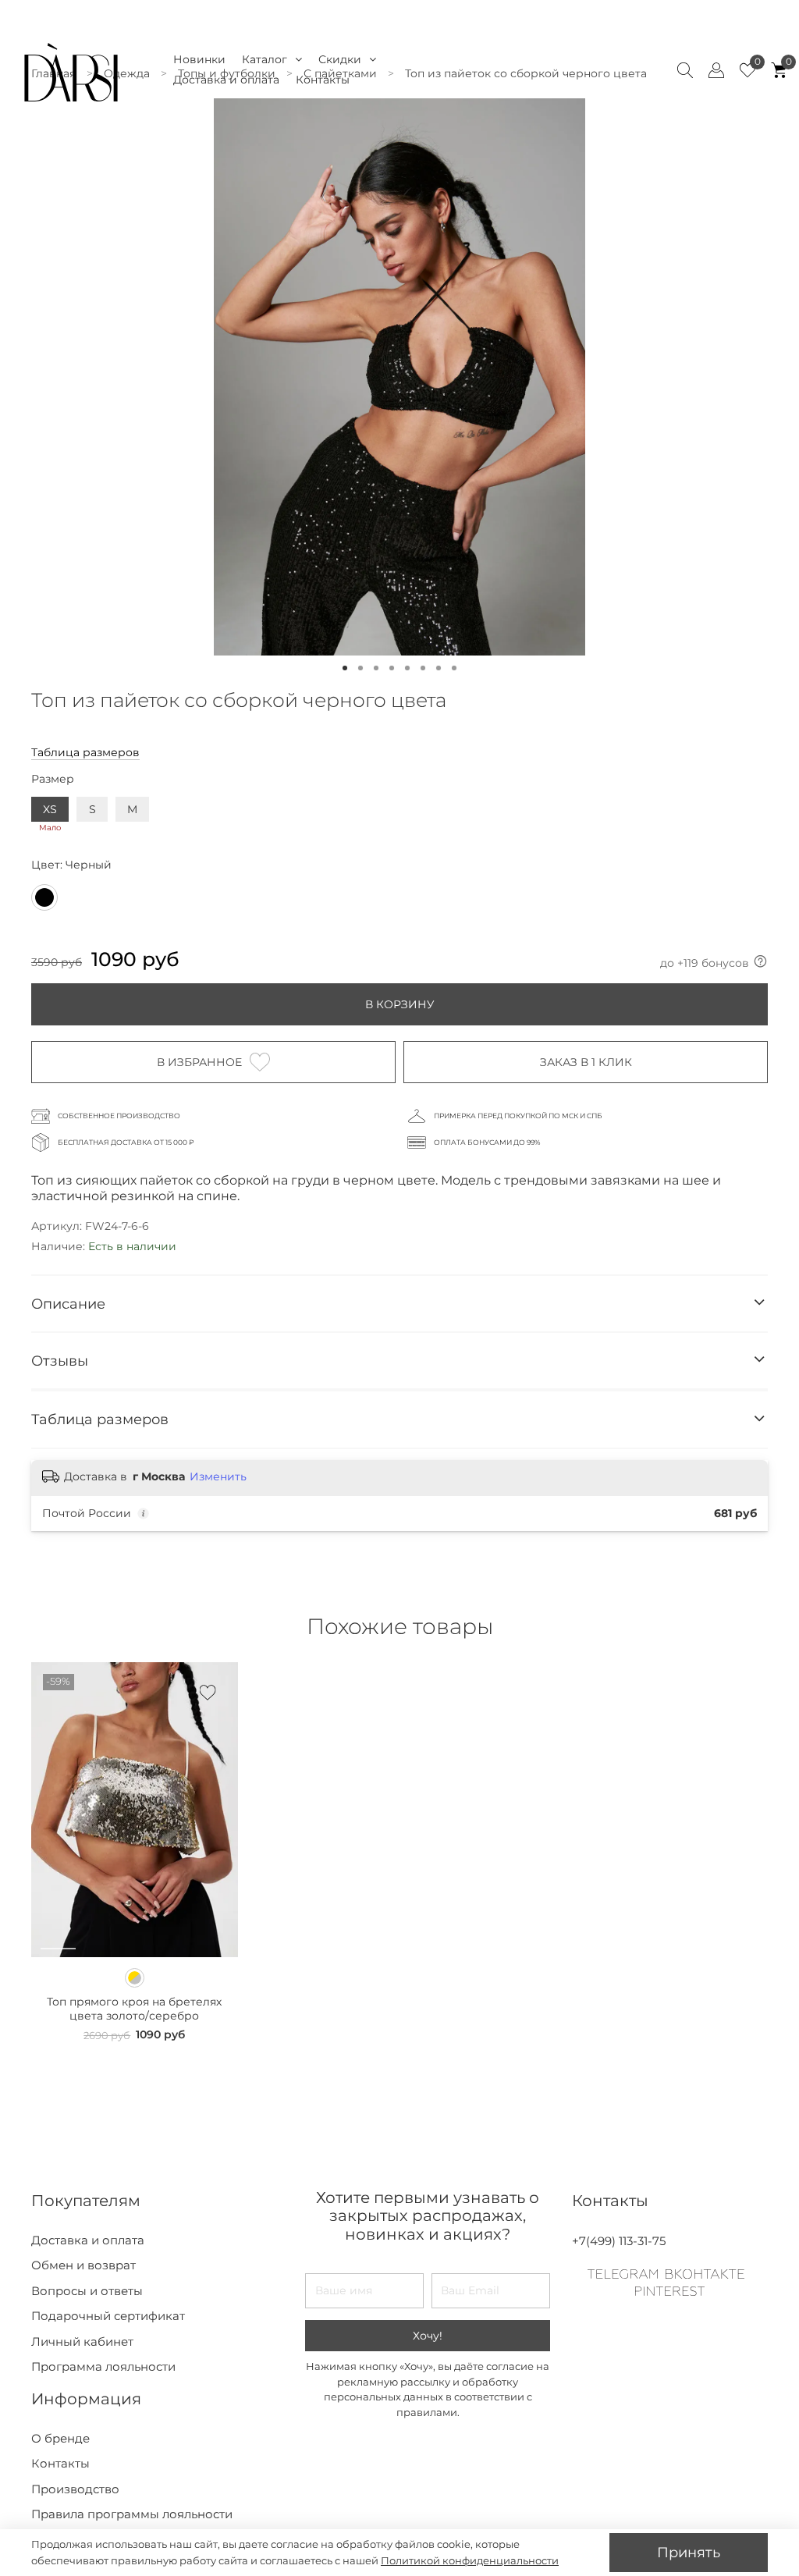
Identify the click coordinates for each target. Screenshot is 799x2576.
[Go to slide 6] (423, 668)
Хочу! (428, 2336)
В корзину (400, 1004)
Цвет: (71, 865)
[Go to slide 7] (439, 668)
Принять (689, 2552)
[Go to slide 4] (392, 668)
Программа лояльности (103, 2366)
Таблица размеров (85, 752)
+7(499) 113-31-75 (619, 2241)
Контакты (323, 80)
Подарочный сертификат (108, 2316)
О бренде (60, 2438)
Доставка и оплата (226, 80)
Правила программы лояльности (132, 2514)
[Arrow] (759, 1304)
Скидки (340, 59)
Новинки (199, 59)
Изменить (218, 1476)
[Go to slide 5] (407, 668)
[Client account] (716, 70)
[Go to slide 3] (376, 668)
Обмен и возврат (83, 2265)
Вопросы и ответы (87, 2291)
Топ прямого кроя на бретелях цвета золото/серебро (134, 2009)
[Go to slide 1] (345, 668)
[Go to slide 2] (360, 668)
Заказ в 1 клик (586, 1062)
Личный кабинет (82, 2341)
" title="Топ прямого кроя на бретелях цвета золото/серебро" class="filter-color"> (135, 1978)
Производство (75, 2489)
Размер (53, 779)
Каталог (265, 59)
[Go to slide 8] (454, 668)
